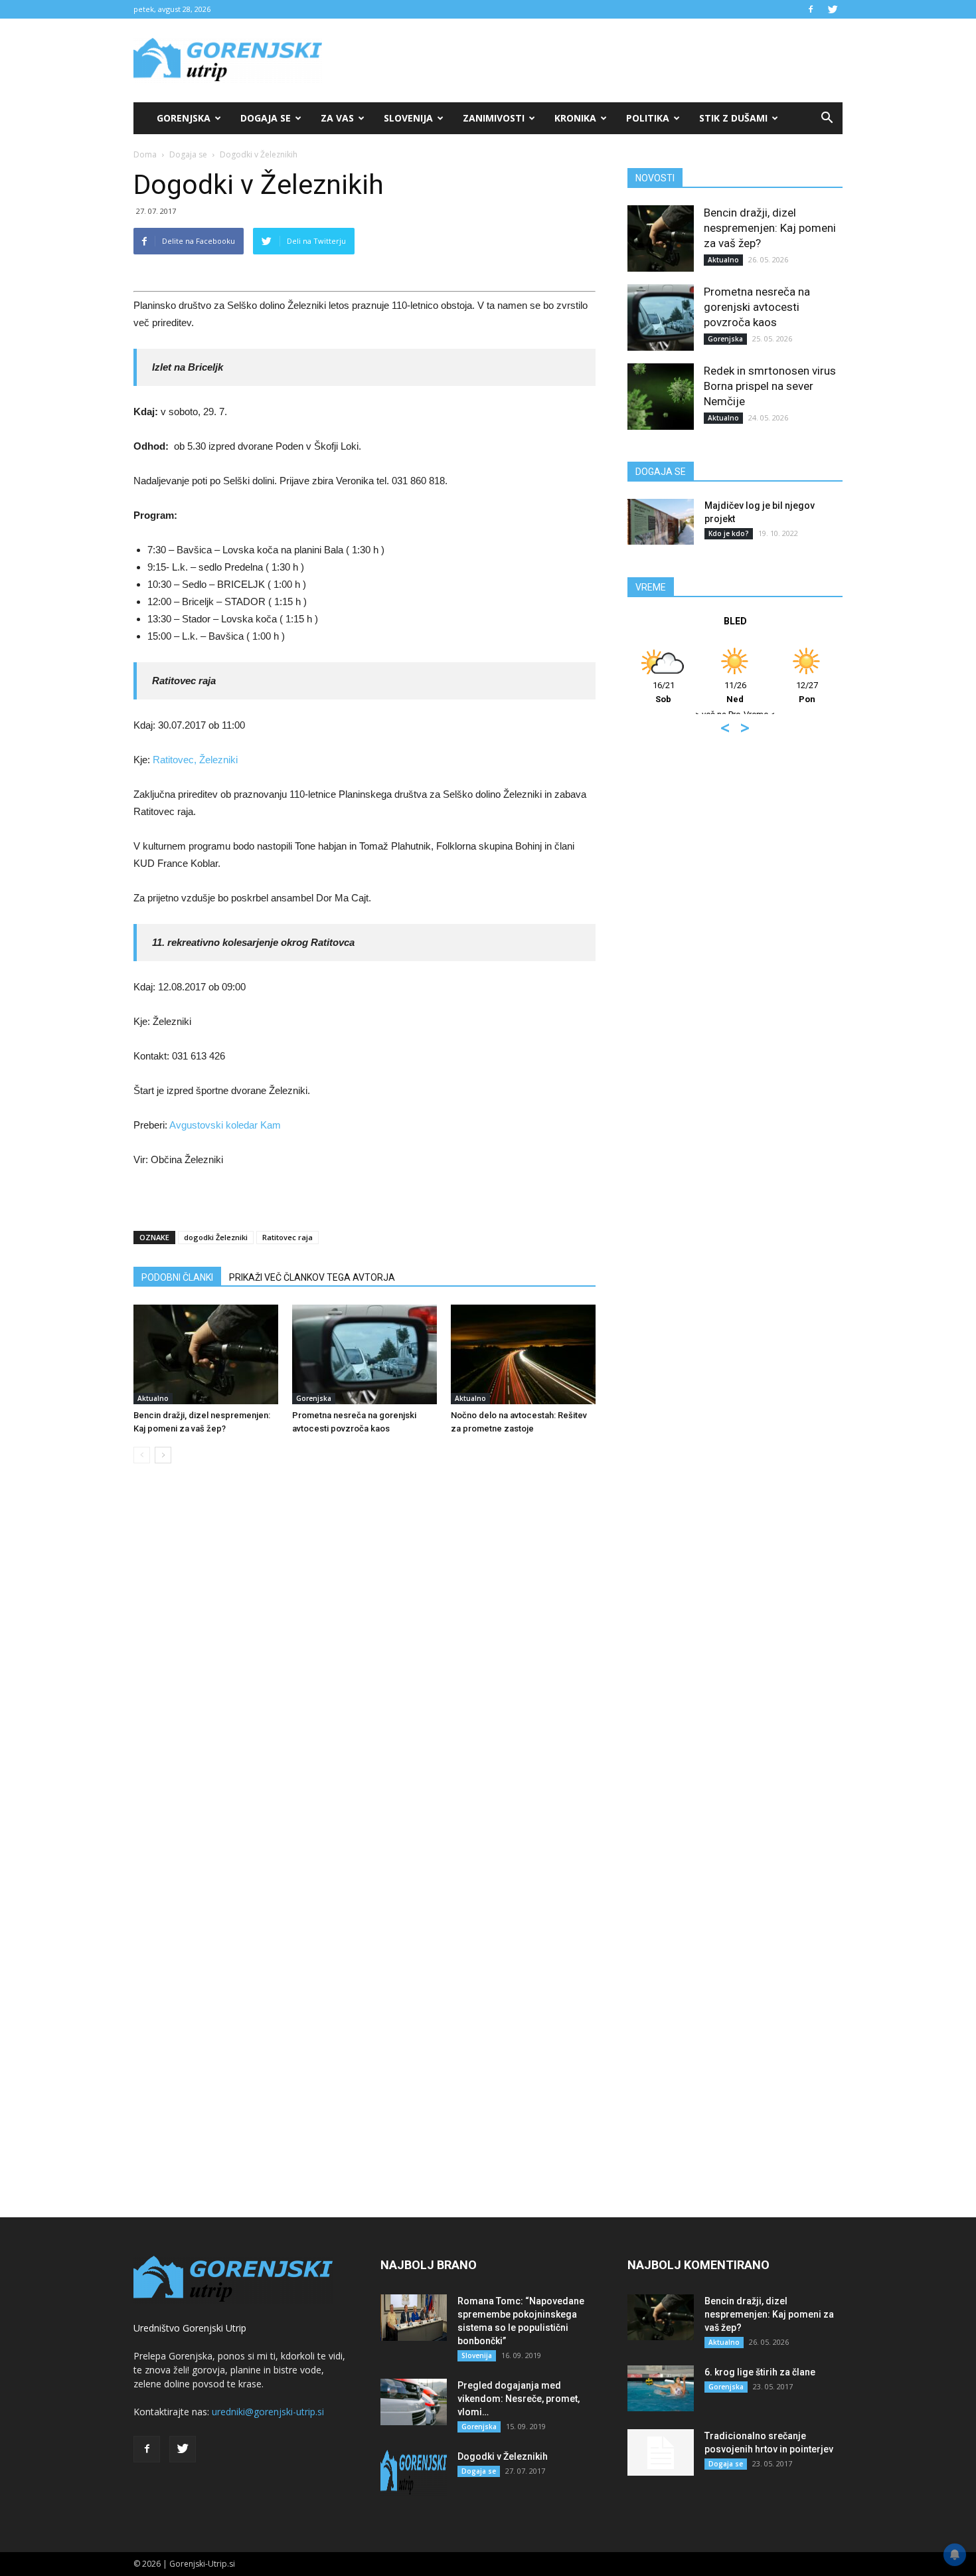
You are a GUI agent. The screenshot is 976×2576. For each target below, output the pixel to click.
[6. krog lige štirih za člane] (661, 2388)
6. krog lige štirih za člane (760, 2372)
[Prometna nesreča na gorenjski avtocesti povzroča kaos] (365, 1354)
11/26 (735, 692)
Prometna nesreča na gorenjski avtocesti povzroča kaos (757, 307)
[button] (827, 118)
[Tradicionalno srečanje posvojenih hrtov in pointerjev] (661, 2452)
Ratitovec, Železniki (195, 760)
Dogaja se (266, 118)
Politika (648, 118)
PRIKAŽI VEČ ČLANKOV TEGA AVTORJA (312, 1277)
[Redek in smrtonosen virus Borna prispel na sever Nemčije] (661, 397)
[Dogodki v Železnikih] (414, 2473)
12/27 (807, 692)
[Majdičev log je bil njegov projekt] (661, 522)
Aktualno (153, 1398)
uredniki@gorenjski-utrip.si (268, 2412)
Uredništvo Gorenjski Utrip (190, 2328)
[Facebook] (811, 9)
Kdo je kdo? (729, 533)
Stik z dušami (733, 118)
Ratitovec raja (287, 1237)
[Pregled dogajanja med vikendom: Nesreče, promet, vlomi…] (414, 2402)
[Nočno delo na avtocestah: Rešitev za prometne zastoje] (523, 1354)
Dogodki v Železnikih (503, 2456)
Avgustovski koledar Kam (225, 1125)
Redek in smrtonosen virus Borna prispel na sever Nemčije (770, 386)
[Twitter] (833, 9)
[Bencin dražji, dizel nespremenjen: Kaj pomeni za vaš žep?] (206, 1354)
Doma (145, 154)
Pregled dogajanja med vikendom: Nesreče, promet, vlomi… (519, 2399)
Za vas (337, 118)
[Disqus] (365, 1675)
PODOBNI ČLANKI (177, 1277)
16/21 (664, 692)
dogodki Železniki (216, 1237)
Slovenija (408, 118)
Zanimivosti (494, 118)
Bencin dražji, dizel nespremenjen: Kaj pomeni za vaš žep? (770, 228)
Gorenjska (184, 118)
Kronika (575, 118)
